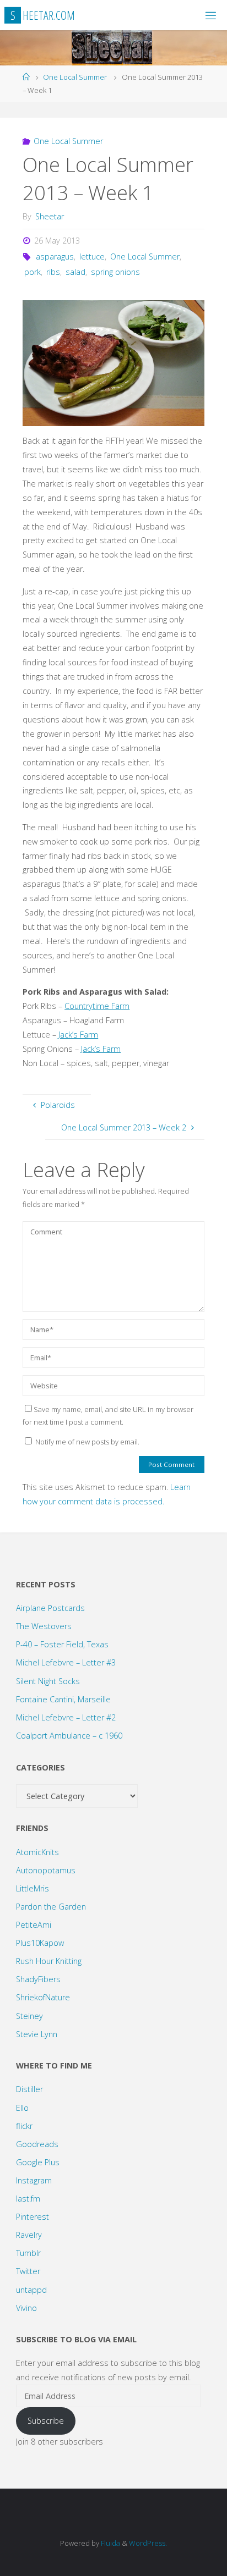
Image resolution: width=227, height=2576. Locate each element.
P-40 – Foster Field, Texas (62, 1644)
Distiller (29, 2089)
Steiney (29, 2016)
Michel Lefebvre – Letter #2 (66, 1717)
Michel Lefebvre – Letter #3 (66, 1662)
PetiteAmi (34, 1925)
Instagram (34, 2180)
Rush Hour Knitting (49, 1961)
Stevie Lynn (37, 2034)
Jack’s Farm (78, 1035)
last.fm (28, 2199)
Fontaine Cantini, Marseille (63, 1699)
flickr (24, 2126)
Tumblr (28, 2253)
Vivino (26, 2308)
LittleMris (33, 1888)
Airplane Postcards (50, 1608)
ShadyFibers (38, 1979)
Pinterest (33, 2217)
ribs (53, 272)
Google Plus (38, 2162)
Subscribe (46, 2421)
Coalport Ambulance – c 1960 (69, 1736)
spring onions (115, 272)
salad (75, 272)
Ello (22, 2108)
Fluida (110, 2543)
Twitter (28, 2271)
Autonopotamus (46, 1870)
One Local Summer (75, 77)
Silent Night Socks (48, 1681)
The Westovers (44, 1626)
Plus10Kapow (40, 1943)
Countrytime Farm (97, 1006)
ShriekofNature (43, 1997)
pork (33, 272)
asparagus (55, 257)
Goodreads (37, 2144)
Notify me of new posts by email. (87, 1442)
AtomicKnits (37, 1852)
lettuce (92, 257)
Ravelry (29, 2235)
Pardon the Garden (51, 1907)
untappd (31, 2290)
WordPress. (148, 2543)
